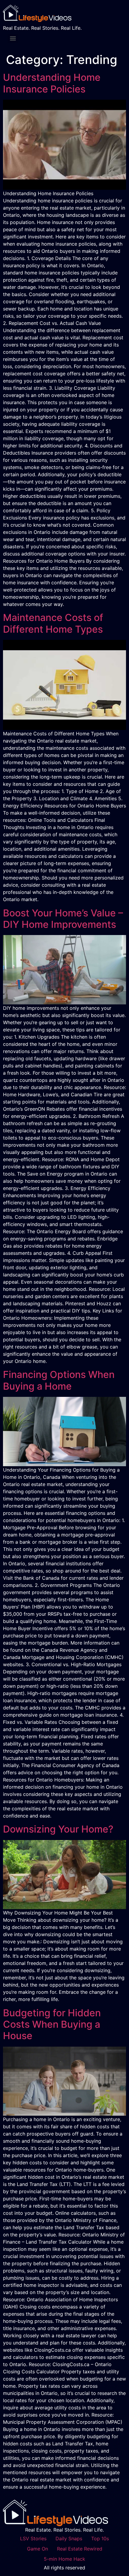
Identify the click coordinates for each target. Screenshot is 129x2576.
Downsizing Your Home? (58, 1829)
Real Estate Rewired (80, 2549)
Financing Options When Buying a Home (59, 1380)
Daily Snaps (69, 2538)
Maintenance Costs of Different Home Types (53, 623)
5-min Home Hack (64, 2559)
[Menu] (13, 38)
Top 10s (100, 2538)
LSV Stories (33, 2538)
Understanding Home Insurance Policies (52, 83)
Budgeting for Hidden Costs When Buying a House (52, 2024)
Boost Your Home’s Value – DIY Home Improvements (63, 919)
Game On (37, 2549)
